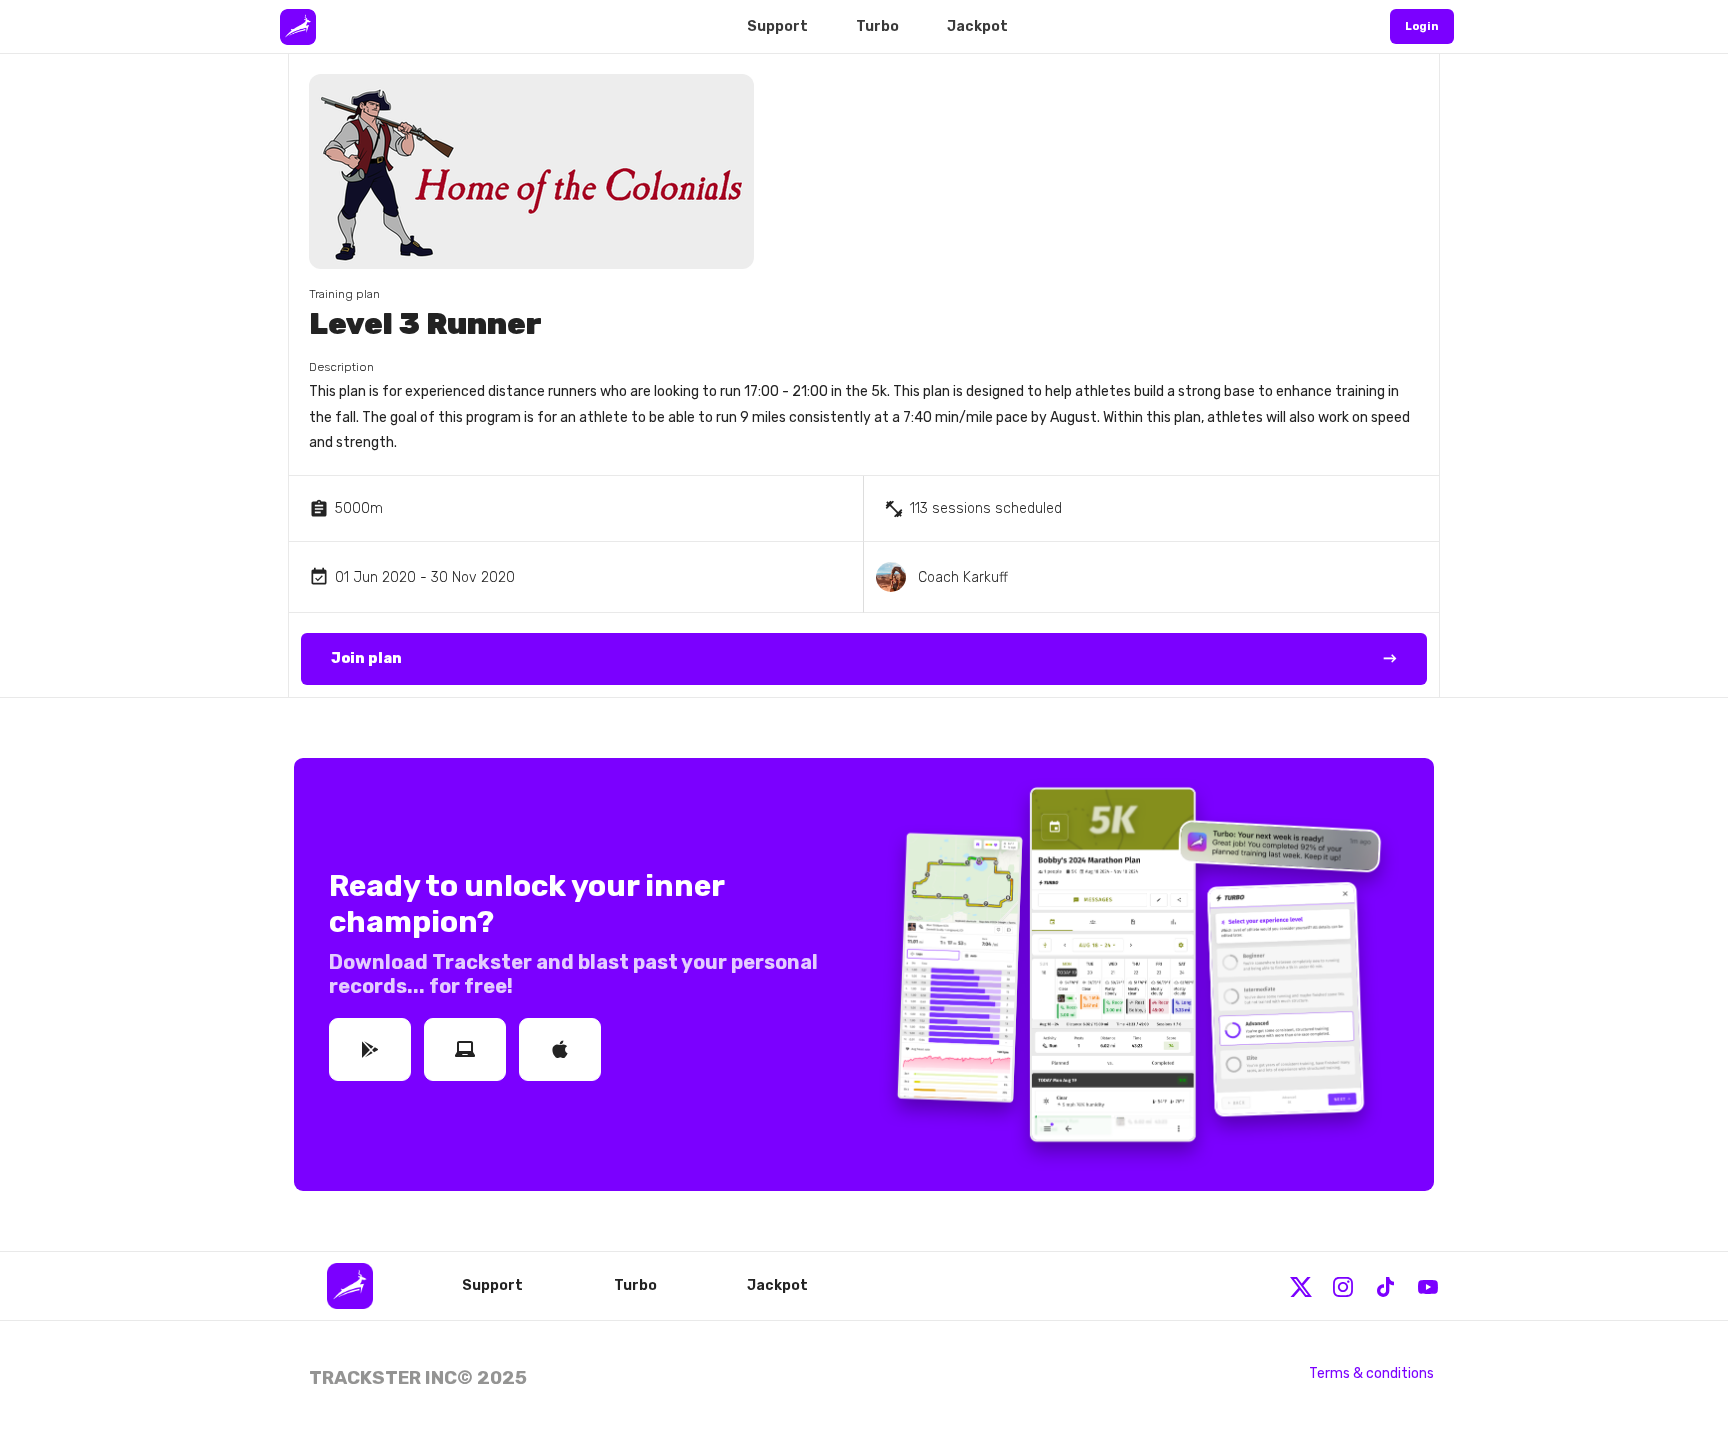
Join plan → (864, 658)
